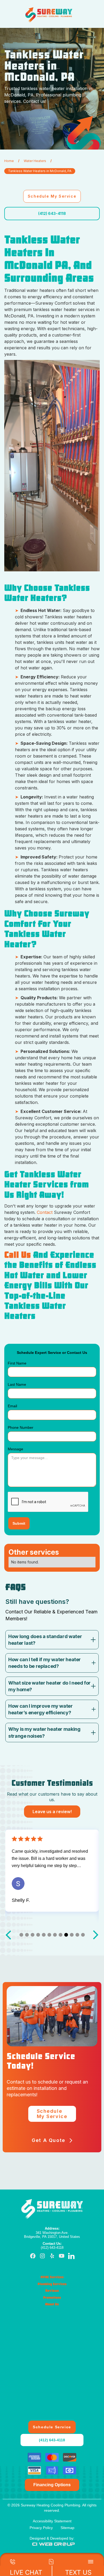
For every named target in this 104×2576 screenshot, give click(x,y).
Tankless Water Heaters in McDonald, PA (40, 171)
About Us (52, 2304)
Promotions (52, 2298)
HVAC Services (52, 2277)
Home (9, 161)
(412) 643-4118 (52, 213)
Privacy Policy (41, 2528)
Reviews (52, 2291)
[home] (49, 15)
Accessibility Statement (52, 2521)
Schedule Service (52, 2427)
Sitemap (67, 2528)
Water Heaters (35, 161)
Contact (45, 1212)
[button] (79, 15)
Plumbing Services (52, 2284)
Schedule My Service (52, 196)
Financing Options (52, 2485)
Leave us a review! (52, 1812)
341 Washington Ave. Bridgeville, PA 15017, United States (52, 2233)
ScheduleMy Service (52, 2114)
